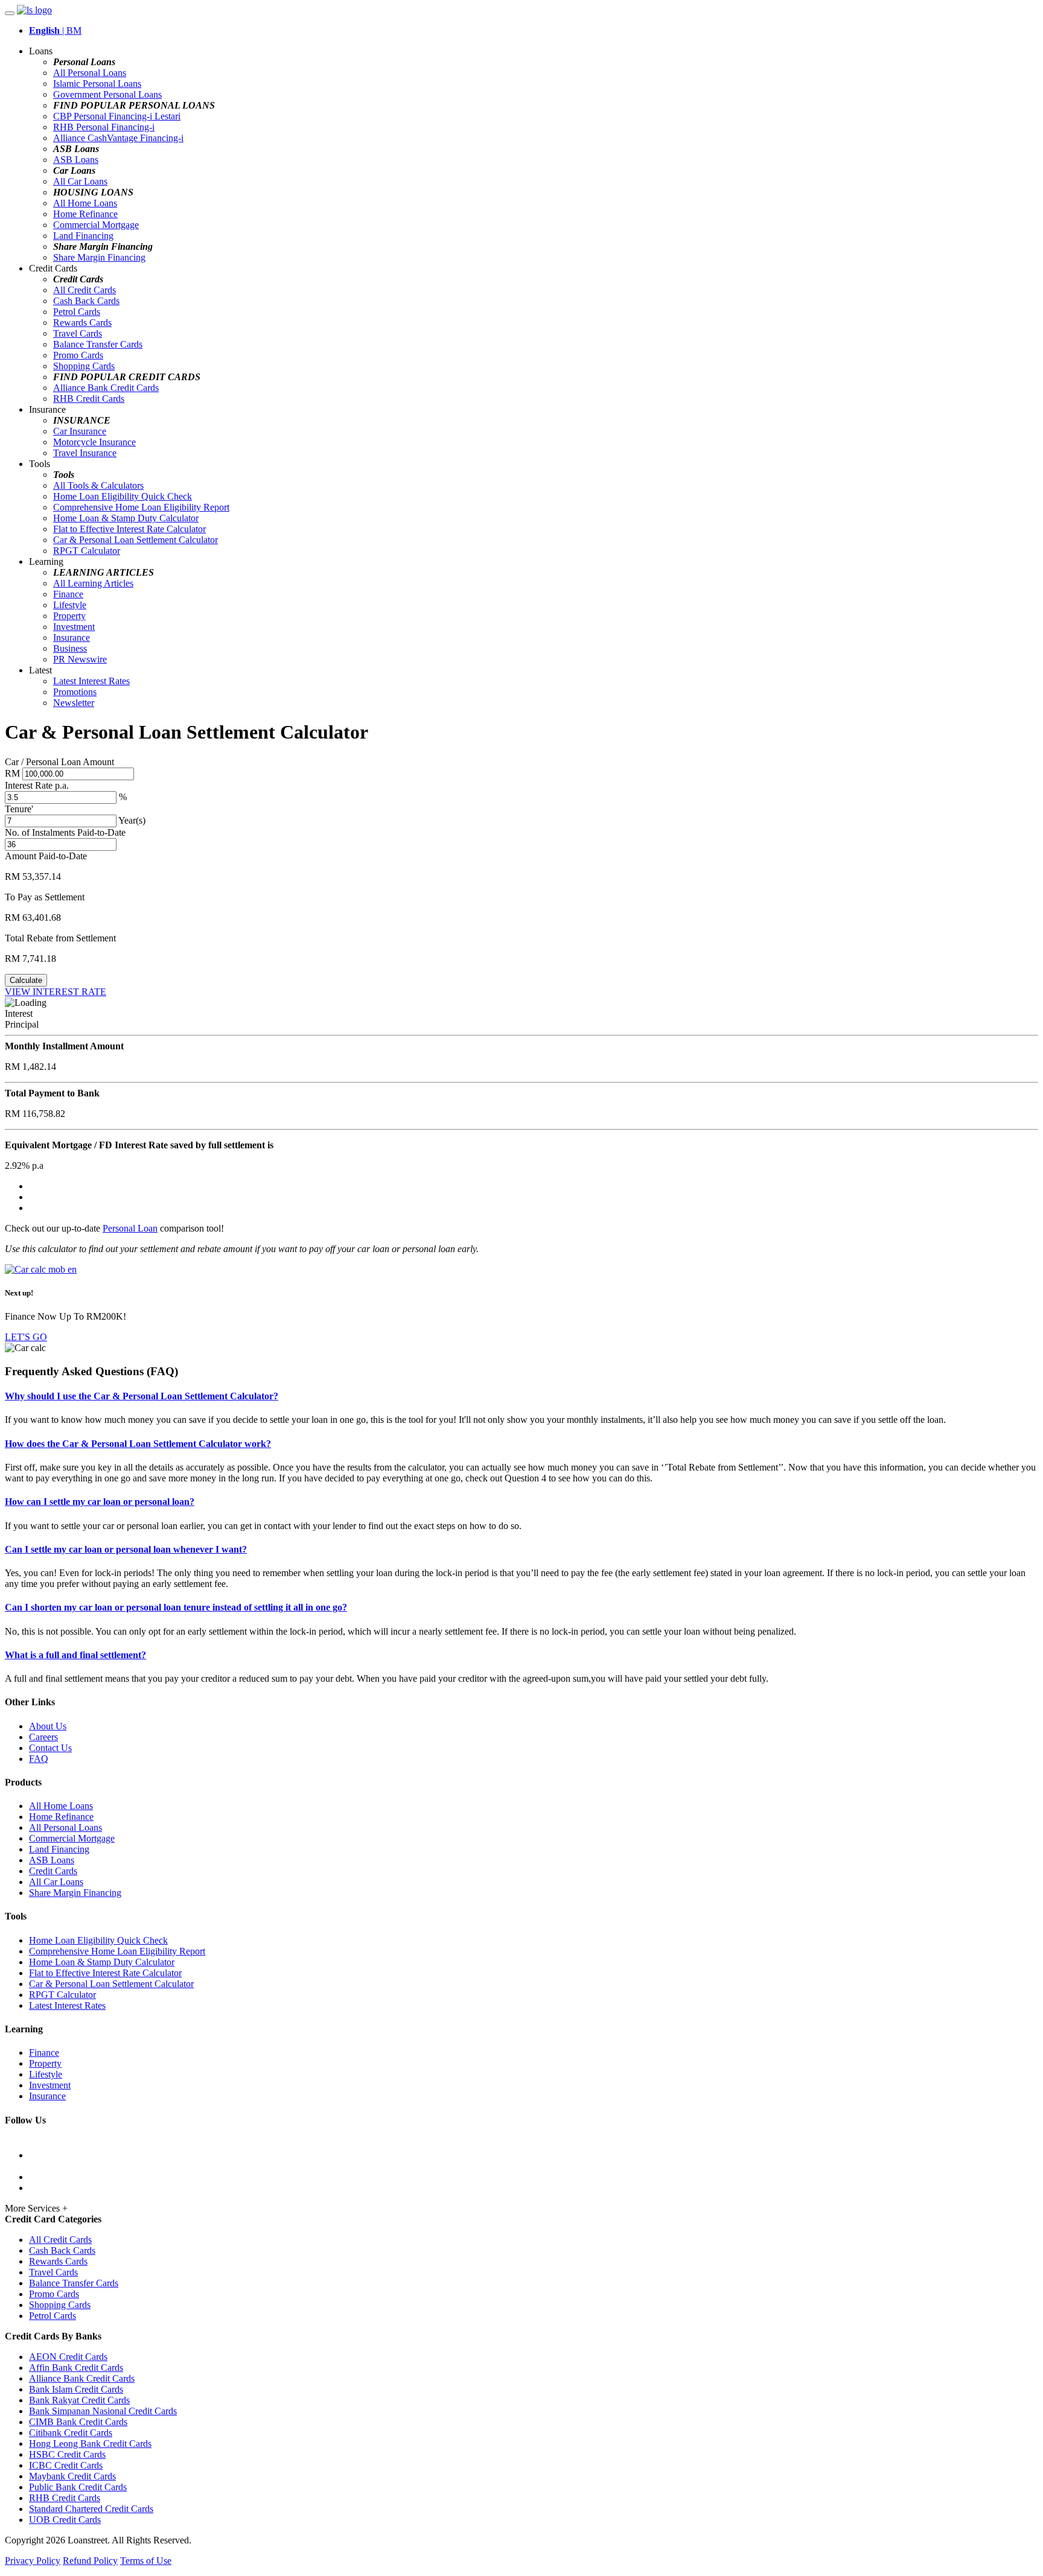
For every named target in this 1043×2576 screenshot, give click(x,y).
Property (69, 616)
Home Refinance (85, 214)
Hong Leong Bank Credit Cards (90, 2444)
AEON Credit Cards (68, 2357)
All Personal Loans (90, 73)
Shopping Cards (84, 366)
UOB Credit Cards (65, 2520)
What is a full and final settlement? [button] (75, 1655)
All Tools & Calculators (98, 485)
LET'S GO (26, 1337)
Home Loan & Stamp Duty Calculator (126, 518)
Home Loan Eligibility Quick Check (123, 496)
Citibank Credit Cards (71, 2433)
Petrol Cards (77, 312)
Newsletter (74, 703)
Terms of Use (146, 2561)
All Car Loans (80, 181)
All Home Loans (85, 203)
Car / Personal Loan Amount (59, 762)
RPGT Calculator (87, 551)
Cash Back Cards (86, 301)
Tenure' (19, 809)
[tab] (521, 1396)
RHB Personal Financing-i (104, 127)
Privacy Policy (33, 2561)
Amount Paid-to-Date (46, 856)
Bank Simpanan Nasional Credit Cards (103, 2411)
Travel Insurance (85, 453)
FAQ (39, 1759)
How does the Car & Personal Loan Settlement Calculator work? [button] (138, 1444)
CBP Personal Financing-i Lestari (117, 116)
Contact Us (50, 1748)
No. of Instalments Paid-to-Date (65, 832)
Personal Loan (130, 1228)
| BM (55, 30)
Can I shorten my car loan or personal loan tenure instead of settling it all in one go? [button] (176, 1607)
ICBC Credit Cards (66, 2465)
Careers (43, 1737)
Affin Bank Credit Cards (76, 2368)
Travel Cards (78, 333)
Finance (68, 594)
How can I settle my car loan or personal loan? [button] (100, 1502)
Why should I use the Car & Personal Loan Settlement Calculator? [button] (142, 1396)
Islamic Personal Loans (97, 84)
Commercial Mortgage (96, 225)
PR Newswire (80, 659)
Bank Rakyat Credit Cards (79, 2400)
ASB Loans (76, 160)
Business (70, 648)
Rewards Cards (82, 323)
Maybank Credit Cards (72, 2476)
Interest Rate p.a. (37, 785)
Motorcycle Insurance (94, 442)
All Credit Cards (85, 290)
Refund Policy (90, 2561)
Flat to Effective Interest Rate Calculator (129, 529)
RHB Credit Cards (89, 399)
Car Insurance (80, 431)
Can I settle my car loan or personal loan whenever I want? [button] (126, 1549)
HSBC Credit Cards (67, 2454)
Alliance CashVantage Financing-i (118, 138)
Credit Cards (53, 1871)
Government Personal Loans (107, 94)
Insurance (72, 638)
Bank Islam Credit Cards (76, 2389)
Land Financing (83, 236)
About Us (48, 1726)
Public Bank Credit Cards (78, 2487)
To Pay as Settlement (45, 897)
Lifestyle (70, 605)
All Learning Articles (93, 583)
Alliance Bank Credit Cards (106, 388)
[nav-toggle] (10, 13)
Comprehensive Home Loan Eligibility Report (141, 507)
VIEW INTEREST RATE (56, 992)
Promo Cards (78, 355)
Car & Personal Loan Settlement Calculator (136, 540)
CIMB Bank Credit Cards (78, 2422)
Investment (74, 627)
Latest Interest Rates (91, 681)
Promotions (75, 692)
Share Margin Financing (99, 257)
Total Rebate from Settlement (60, 938)
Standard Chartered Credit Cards (91, 2509)
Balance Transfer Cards (98, 344)
